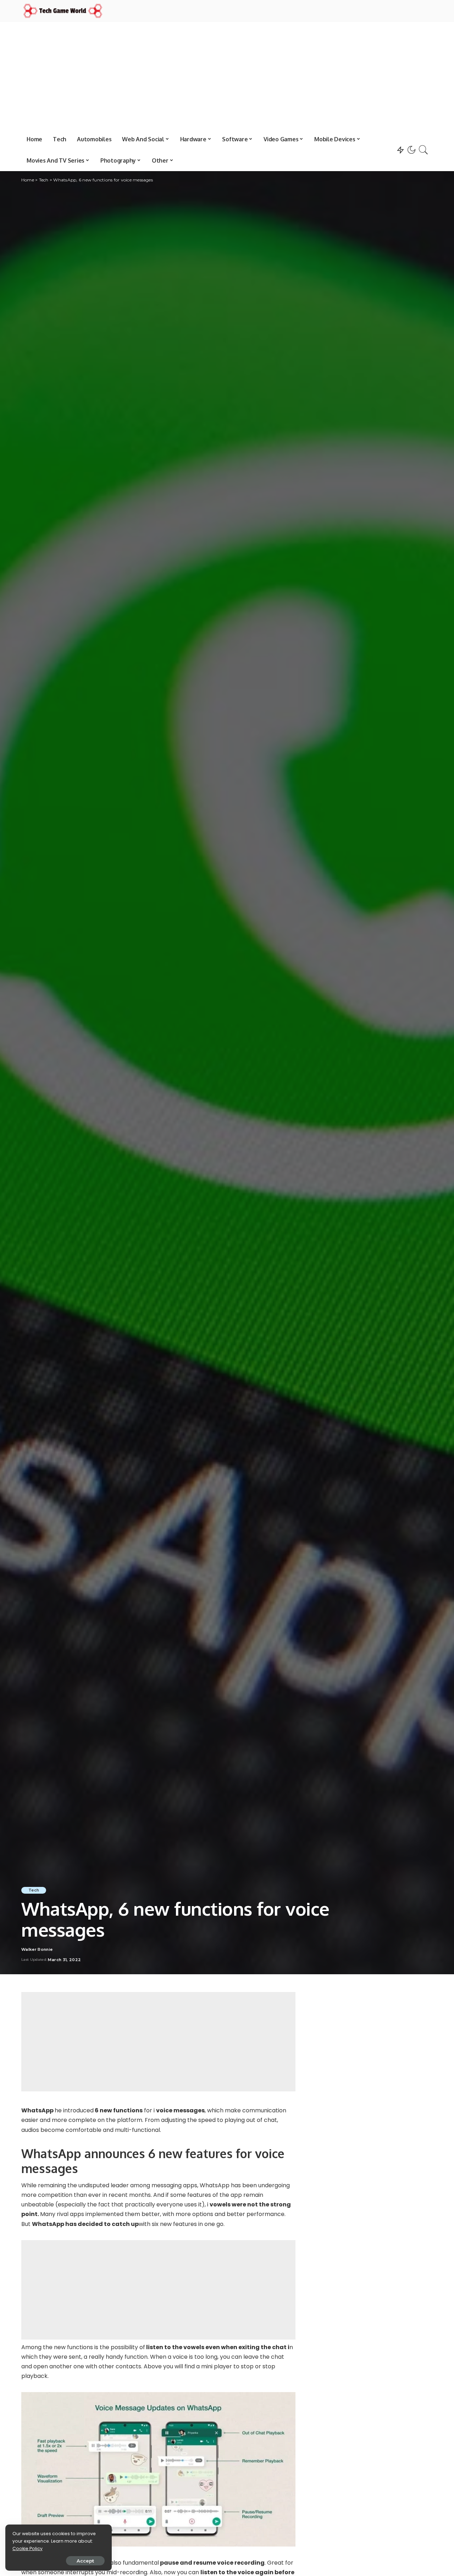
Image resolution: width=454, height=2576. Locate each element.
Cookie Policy (27, 2548)
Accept (85, 2561)
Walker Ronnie (37, 1950)
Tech (34, 1890)
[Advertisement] (227, 75)
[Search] (423, 150)
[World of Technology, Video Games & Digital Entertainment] (63, 11)
